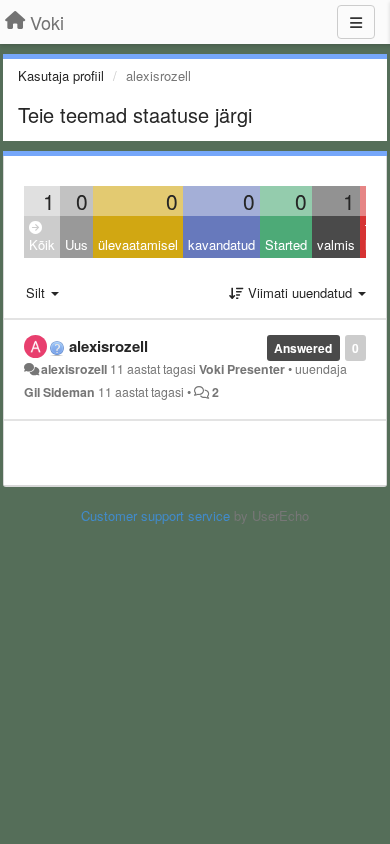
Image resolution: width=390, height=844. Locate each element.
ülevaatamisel (138, 244)
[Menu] (356, 22)
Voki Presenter (242, 369)
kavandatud (221, 244)
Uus (76, 244)
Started (286, 244)
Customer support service (155, 515)
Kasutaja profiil (61, 75)
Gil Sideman (59, 392)
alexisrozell (108, 346)
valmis (336, 244)
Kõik (42, 244)
